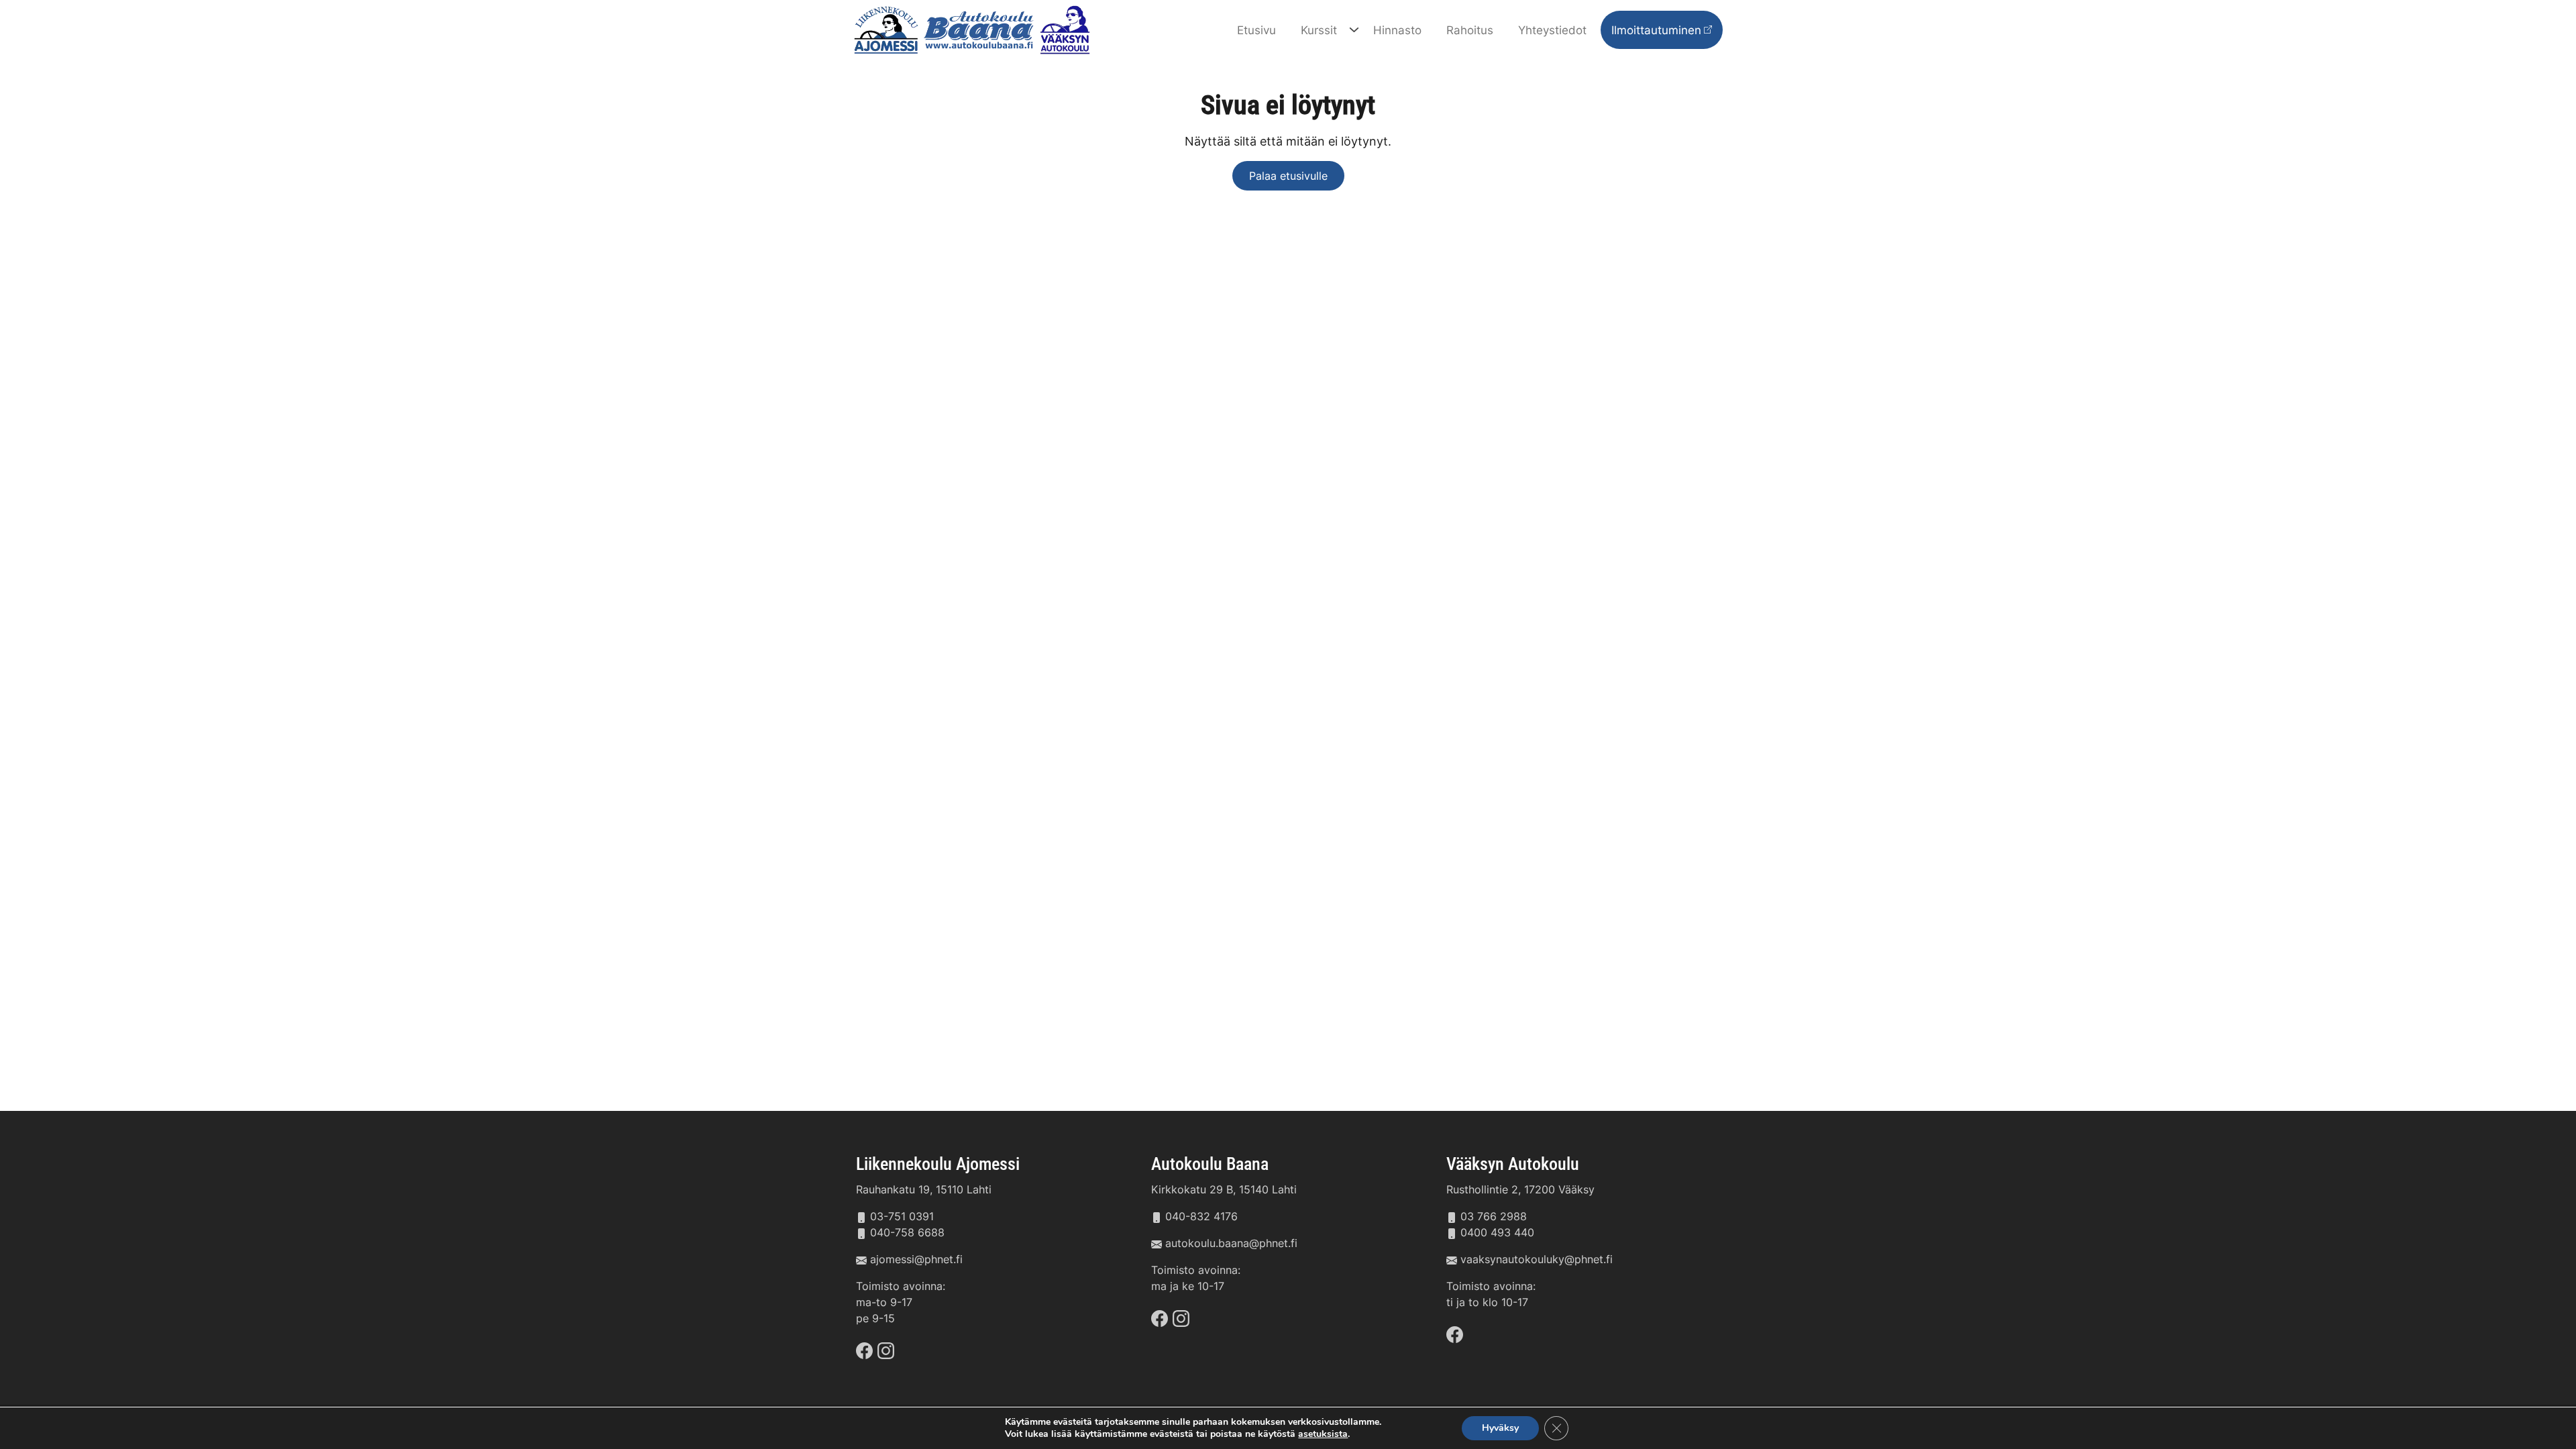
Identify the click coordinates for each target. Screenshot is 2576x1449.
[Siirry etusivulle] (975, 29)
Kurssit (1319, 30)
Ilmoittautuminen (1656, 30)
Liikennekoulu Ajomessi (938, 1164)
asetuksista (1323, 1434)
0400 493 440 (1497, 1232)
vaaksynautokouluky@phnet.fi (1537, 1259)
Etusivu (1256, 30)
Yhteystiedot (1552, 30)
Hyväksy (1500, 1428)
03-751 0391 (902, 1216)
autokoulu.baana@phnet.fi (1231, 1243)
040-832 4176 (1201, 1216)
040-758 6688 (907, 1232)
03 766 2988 (1494, 1216)
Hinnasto (1397, 30)
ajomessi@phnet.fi (916, 1259)
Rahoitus (1470, 30)
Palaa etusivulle (1288, 176)
